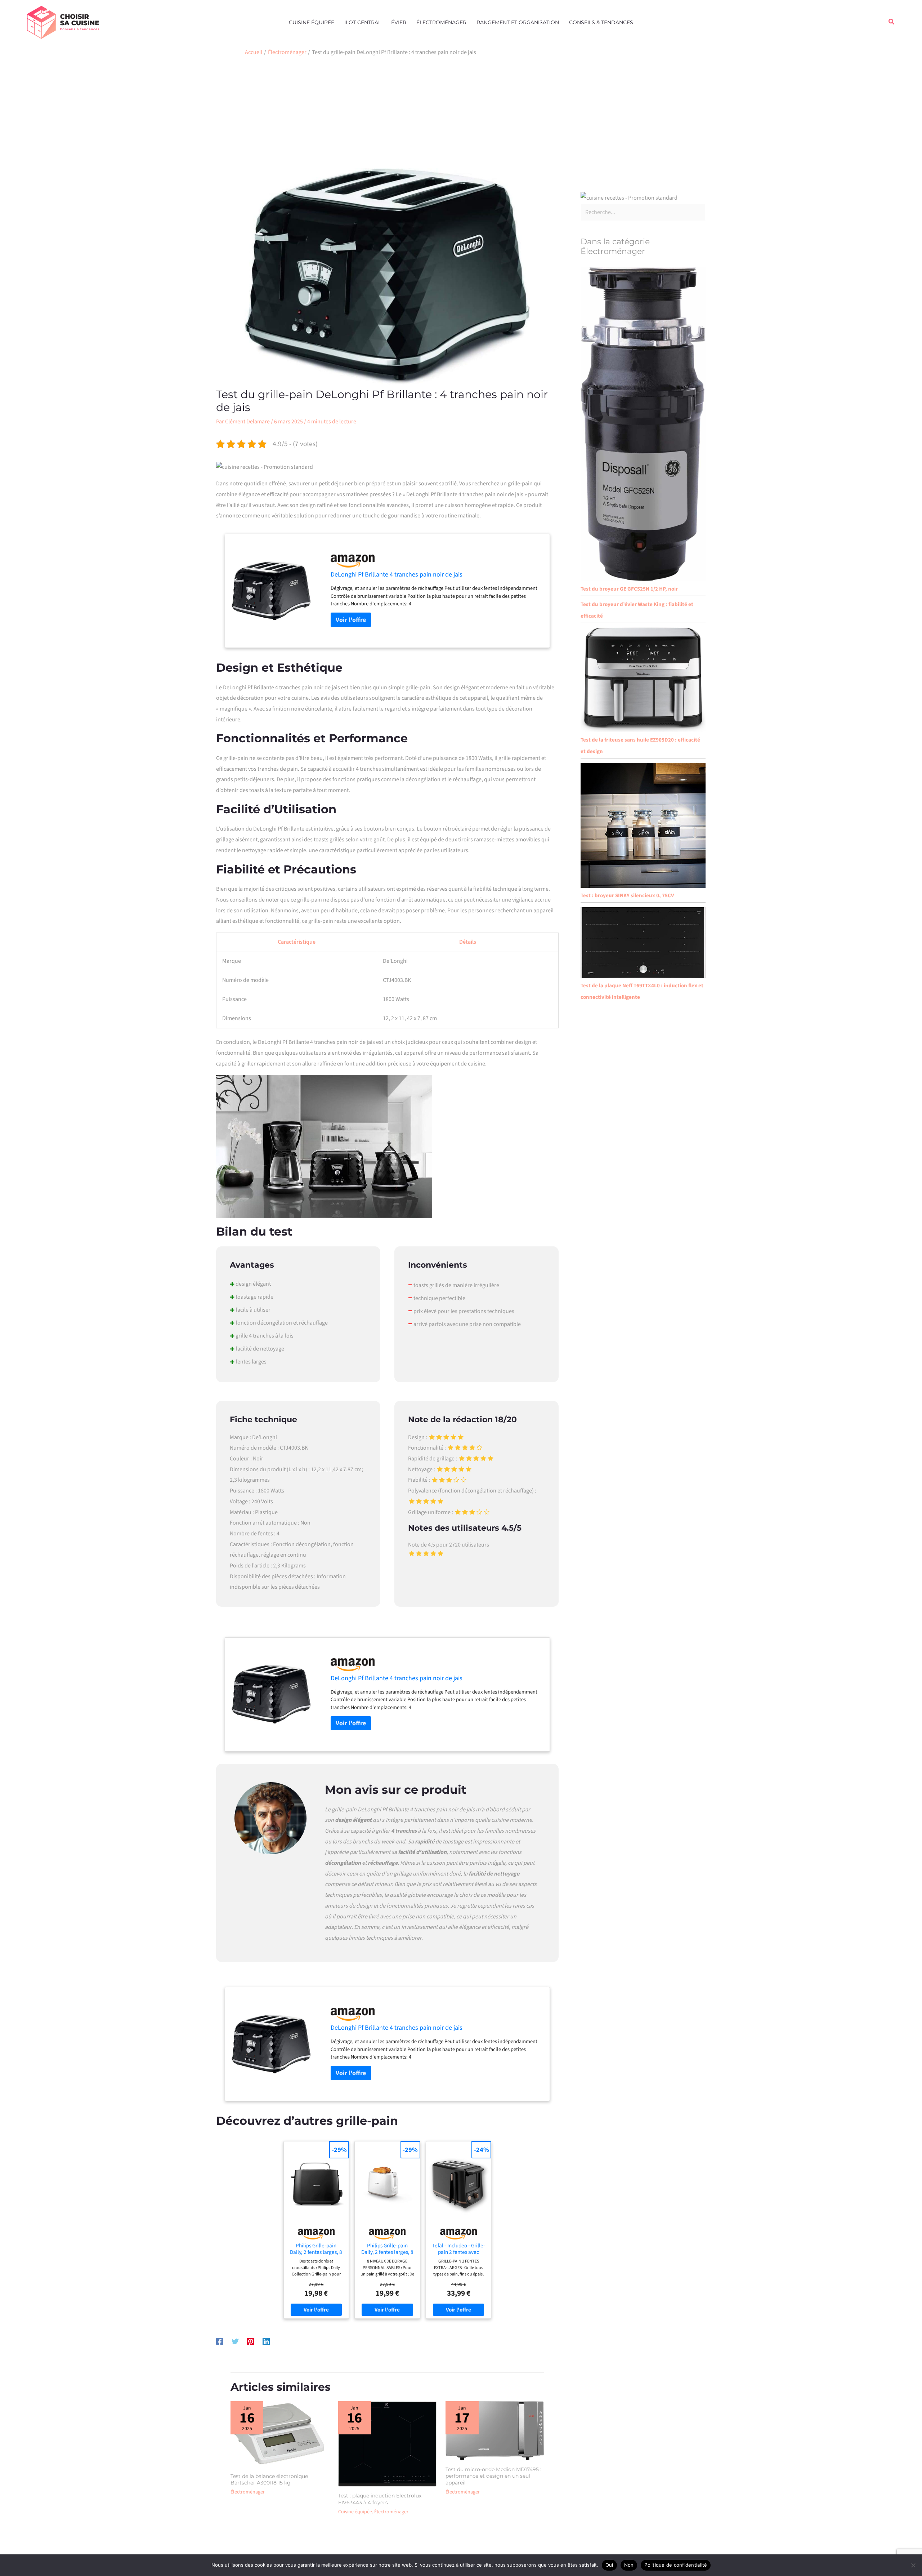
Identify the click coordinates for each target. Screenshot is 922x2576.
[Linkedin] (266, 2341)
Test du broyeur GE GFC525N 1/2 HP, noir (629, 589)
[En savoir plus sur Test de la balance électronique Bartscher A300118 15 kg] (280, 2434)
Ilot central (363, 22)
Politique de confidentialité (676, 2565)
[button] (892, 22)
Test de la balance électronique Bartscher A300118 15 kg (269, 2479)
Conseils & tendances (601, 22)
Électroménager (441, 22)
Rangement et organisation (518, 22)
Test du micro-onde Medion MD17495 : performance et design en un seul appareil (493, 2476)
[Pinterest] (251, 2341)
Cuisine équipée (312, 22)
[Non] (913, 2565)
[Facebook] (220, 2341)
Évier (399, 22)
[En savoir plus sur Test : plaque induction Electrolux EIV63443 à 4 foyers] (388, 2444)
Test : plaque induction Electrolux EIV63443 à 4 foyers (380, 2499)
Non (629, 2565)
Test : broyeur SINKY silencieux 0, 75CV (627, 896)
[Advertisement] (461, 114)
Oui (609, 2565)
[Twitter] (235, 2341)
